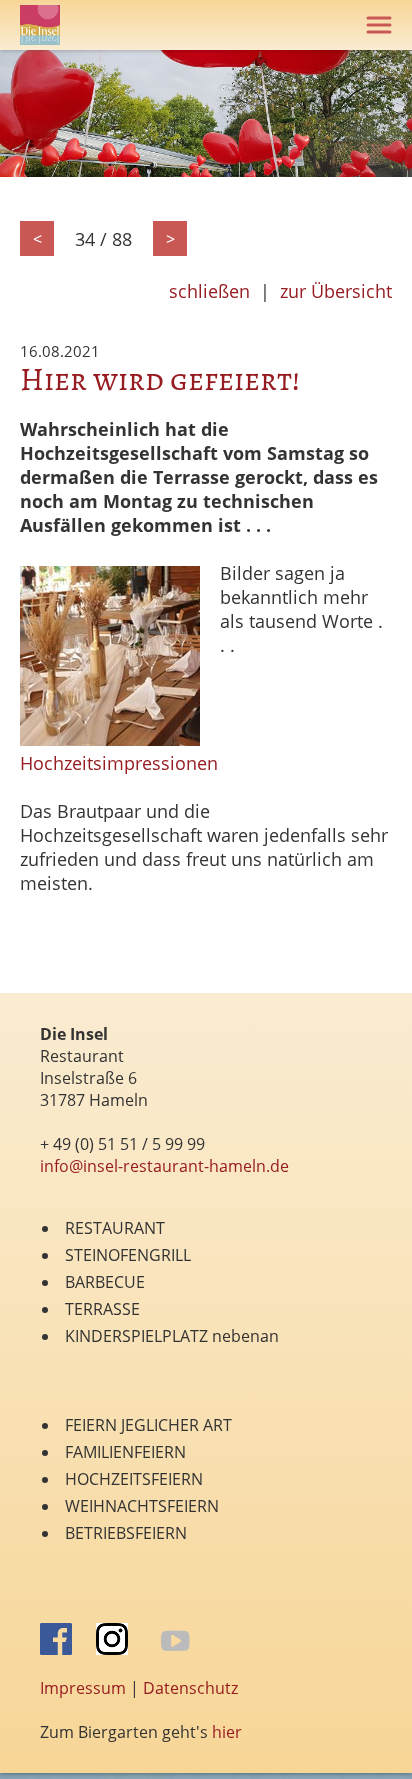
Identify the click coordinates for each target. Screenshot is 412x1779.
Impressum (83, 1688)
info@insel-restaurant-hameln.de (164, 1166)
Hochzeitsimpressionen (119, 763)
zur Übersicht (336, 291)
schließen (209, 291)
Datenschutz (190, 1688)
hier (227, 1732)
